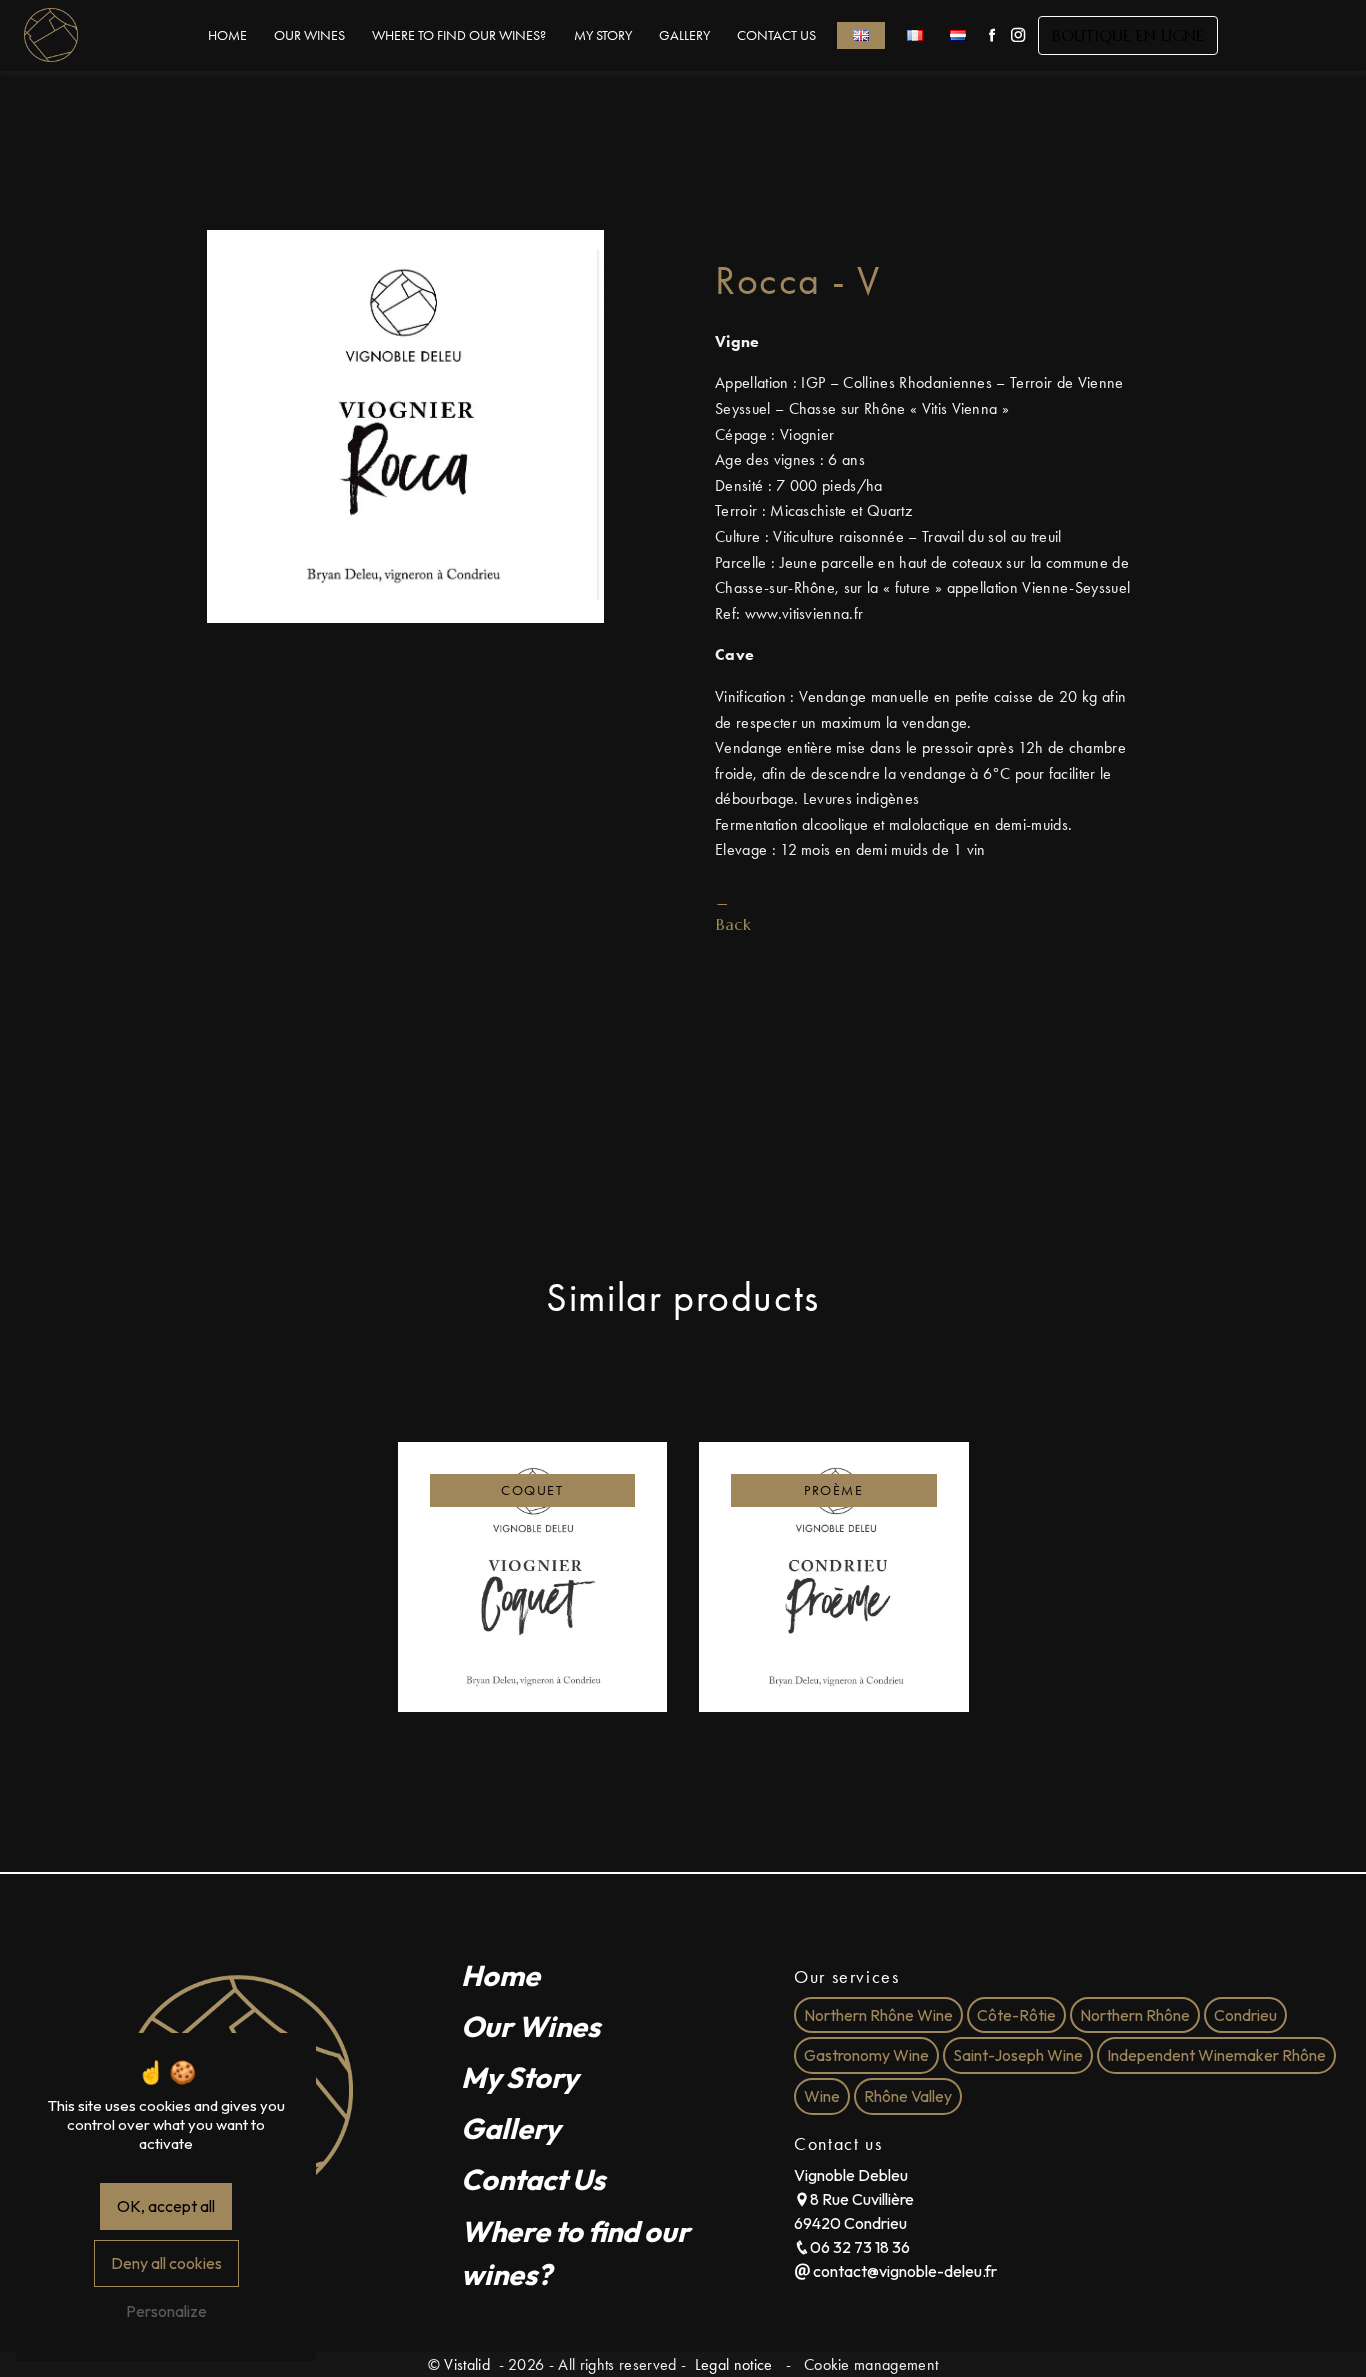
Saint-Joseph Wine (1018, 2056)
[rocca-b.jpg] (405, 426)
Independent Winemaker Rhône (1216, 2056)
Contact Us (776, 35)
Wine (822, 2096)
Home (227, 35)
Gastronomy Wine (866, 2056)
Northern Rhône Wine (878, 2015)
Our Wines (309, 35)
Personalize (166, 2311)
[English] (861, 35)
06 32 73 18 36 (860, 2247)
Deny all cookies (166, 2263)
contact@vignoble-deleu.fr (903, 2271)
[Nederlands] (958, 35)
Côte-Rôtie (1016, 2015)
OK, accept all (166, 2206)
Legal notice (733, 2364)
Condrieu (1245, 2015)
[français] (914, 35)
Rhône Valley (908, 2096)
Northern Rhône (1135, 2015)
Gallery (684, 35)
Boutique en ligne (1128, 35)
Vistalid (469, 2364)
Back (733, 924)
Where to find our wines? (459, 35)
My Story (603, 35)
